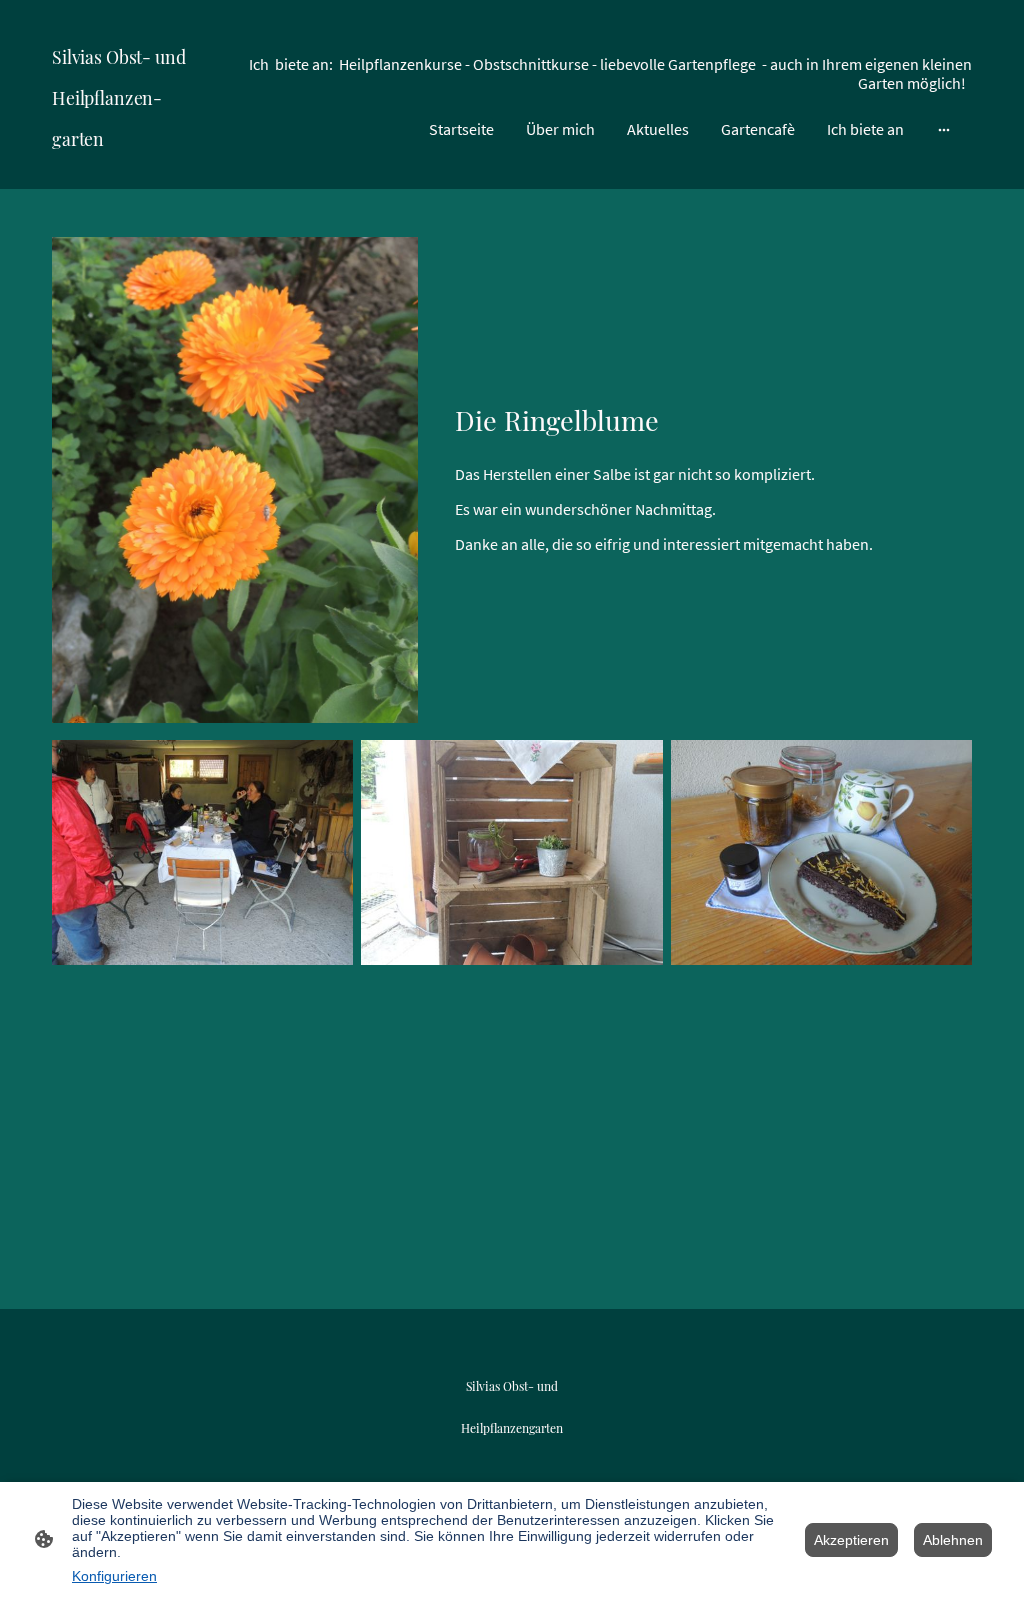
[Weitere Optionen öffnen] (944, 129)
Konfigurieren (114, 1576)
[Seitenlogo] (125, 172)
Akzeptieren (851, 1540)
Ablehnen (953, 1540)
